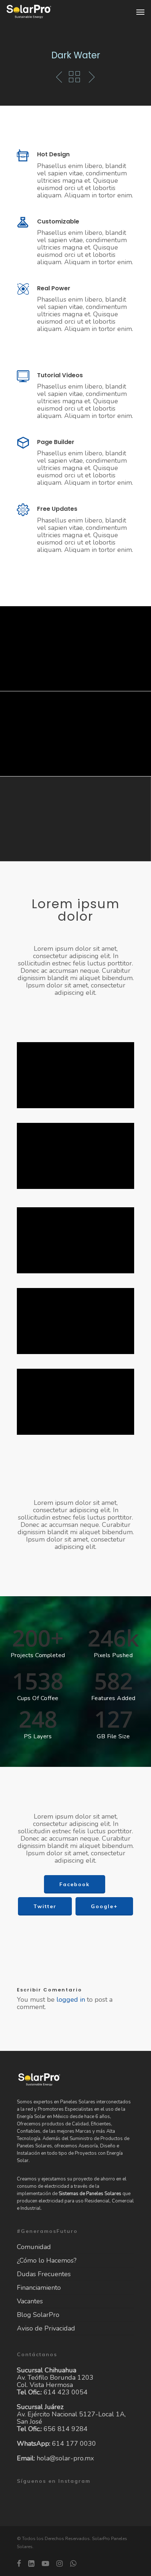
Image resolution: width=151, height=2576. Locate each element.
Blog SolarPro (38, 2315)
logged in (71, 2000)
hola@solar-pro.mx (65, 2458)
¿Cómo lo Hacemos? (47, 2260)
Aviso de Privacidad (46, 2328)
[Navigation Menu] (140, 12)
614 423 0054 (66, 2392)
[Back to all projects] (74, 77)
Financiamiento (39, 2288)
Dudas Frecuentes (44, 2274)
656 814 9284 (66, 2429)
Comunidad (34, 2247)
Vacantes (30, 2301)
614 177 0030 (74, 2444)
